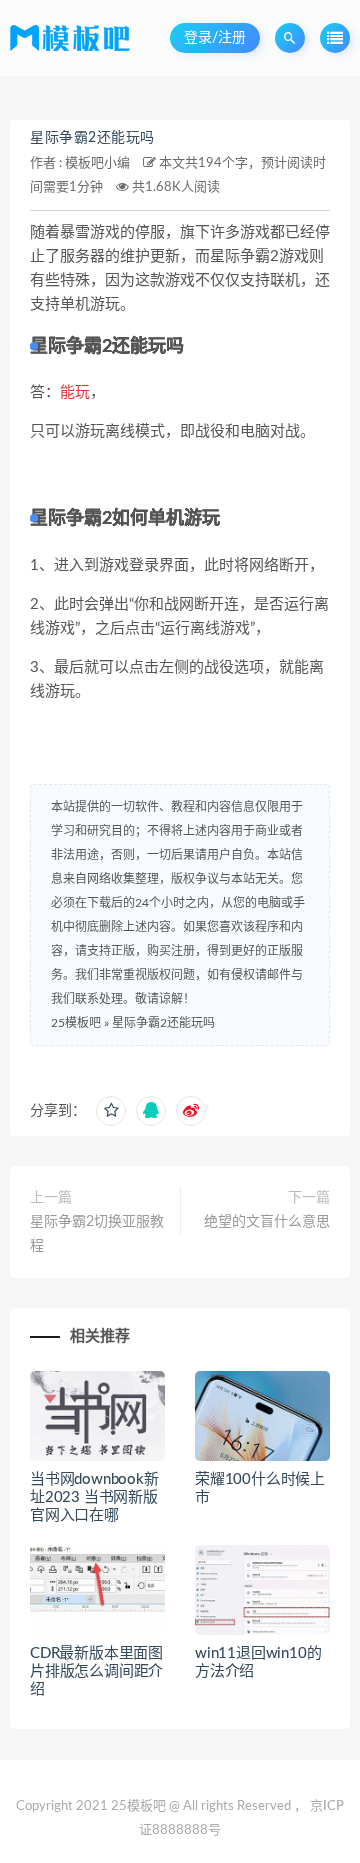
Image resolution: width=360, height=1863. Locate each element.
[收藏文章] (111, 1111)
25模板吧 (76, 1023)
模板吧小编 (97, 163)
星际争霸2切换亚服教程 (97, 1234)
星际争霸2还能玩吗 (92, 138)
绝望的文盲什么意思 (267, 1222)
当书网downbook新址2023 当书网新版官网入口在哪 (94, 1497)
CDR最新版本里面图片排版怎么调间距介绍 (96, 1671)
